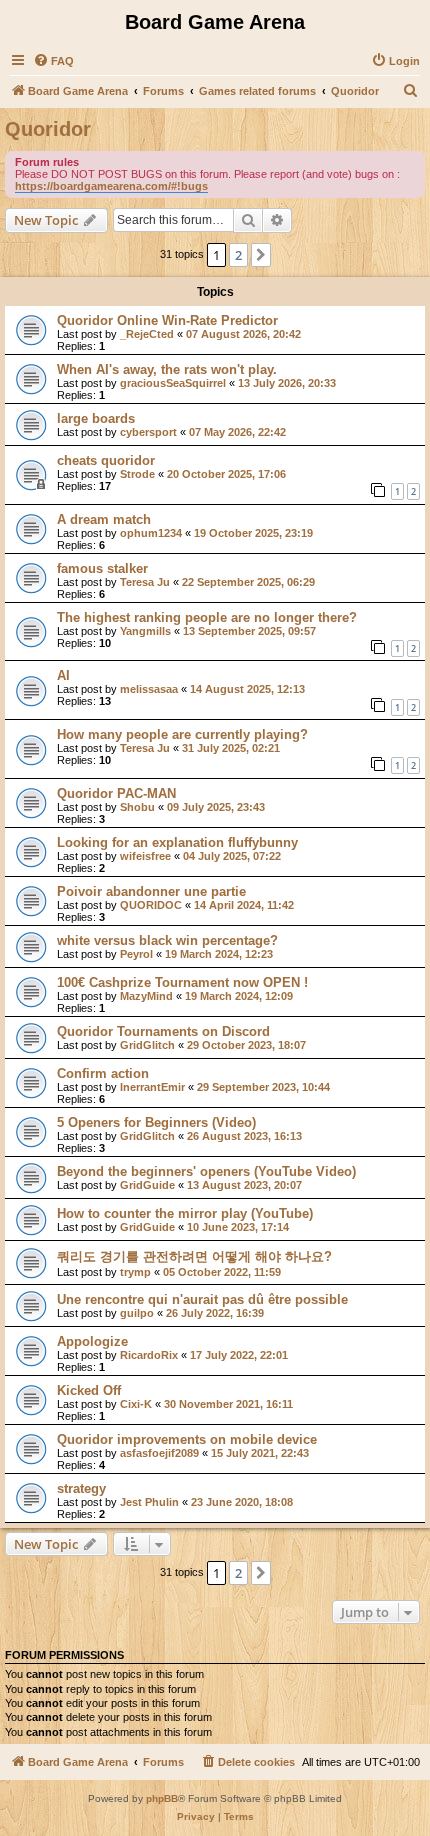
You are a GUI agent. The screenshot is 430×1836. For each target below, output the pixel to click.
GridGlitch (147, 1045)
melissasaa (149, 689)
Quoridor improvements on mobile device (187, 1439)
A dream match (104, 519)
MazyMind (146, 996)
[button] (261, 255)
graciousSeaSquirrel (173, 383)
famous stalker (102, 568)
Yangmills (145, 631)
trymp (135, 1272)
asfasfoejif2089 (159, 1453)
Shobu (137, 807)
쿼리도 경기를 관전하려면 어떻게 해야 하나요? (194, 1256)
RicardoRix (149, 1355)
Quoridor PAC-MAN (116, 793)
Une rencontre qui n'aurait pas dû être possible (202, 1299)
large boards (96, 418)
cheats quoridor (106, 460)
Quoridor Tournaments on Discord (163, 1031)
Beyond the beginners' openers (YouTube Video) (206, 1171)
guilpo (137, 1313)
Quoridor (48, 129)
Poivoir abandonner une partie (151, 891)
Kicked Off (89, 1390)
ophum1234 (151, 533)
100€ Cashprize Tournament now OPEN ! (182, 982)
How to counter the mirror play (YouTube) (185, 1213)
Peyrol (136, 954)
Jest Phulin (149, 1502)
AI (63, 675)
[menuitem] (53, 61)
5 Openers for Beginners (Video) (156, 1122)
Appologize (92, 1341)
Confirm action (103, 1073)
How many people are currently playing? (182, 734)
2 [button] (238, 255)
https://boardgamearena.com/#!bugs (111, 186)
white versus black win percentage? (167, 940)
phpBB (162, 1798)
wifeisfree (145, 856)
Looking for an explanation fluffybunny (177, 842)
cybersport (148, 432)
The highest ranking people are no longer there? (207, 617)
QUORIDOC (151, 905)
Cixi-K (136, 1404)
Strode (137, 474)
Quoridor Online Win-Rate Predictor (167, 320)
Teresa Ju (145, 582)
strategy (81, 1488)
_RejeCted (147, 334)
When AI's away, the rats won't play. (167, 369)
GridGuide (147, 1185)
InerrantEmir (152, 1087)
